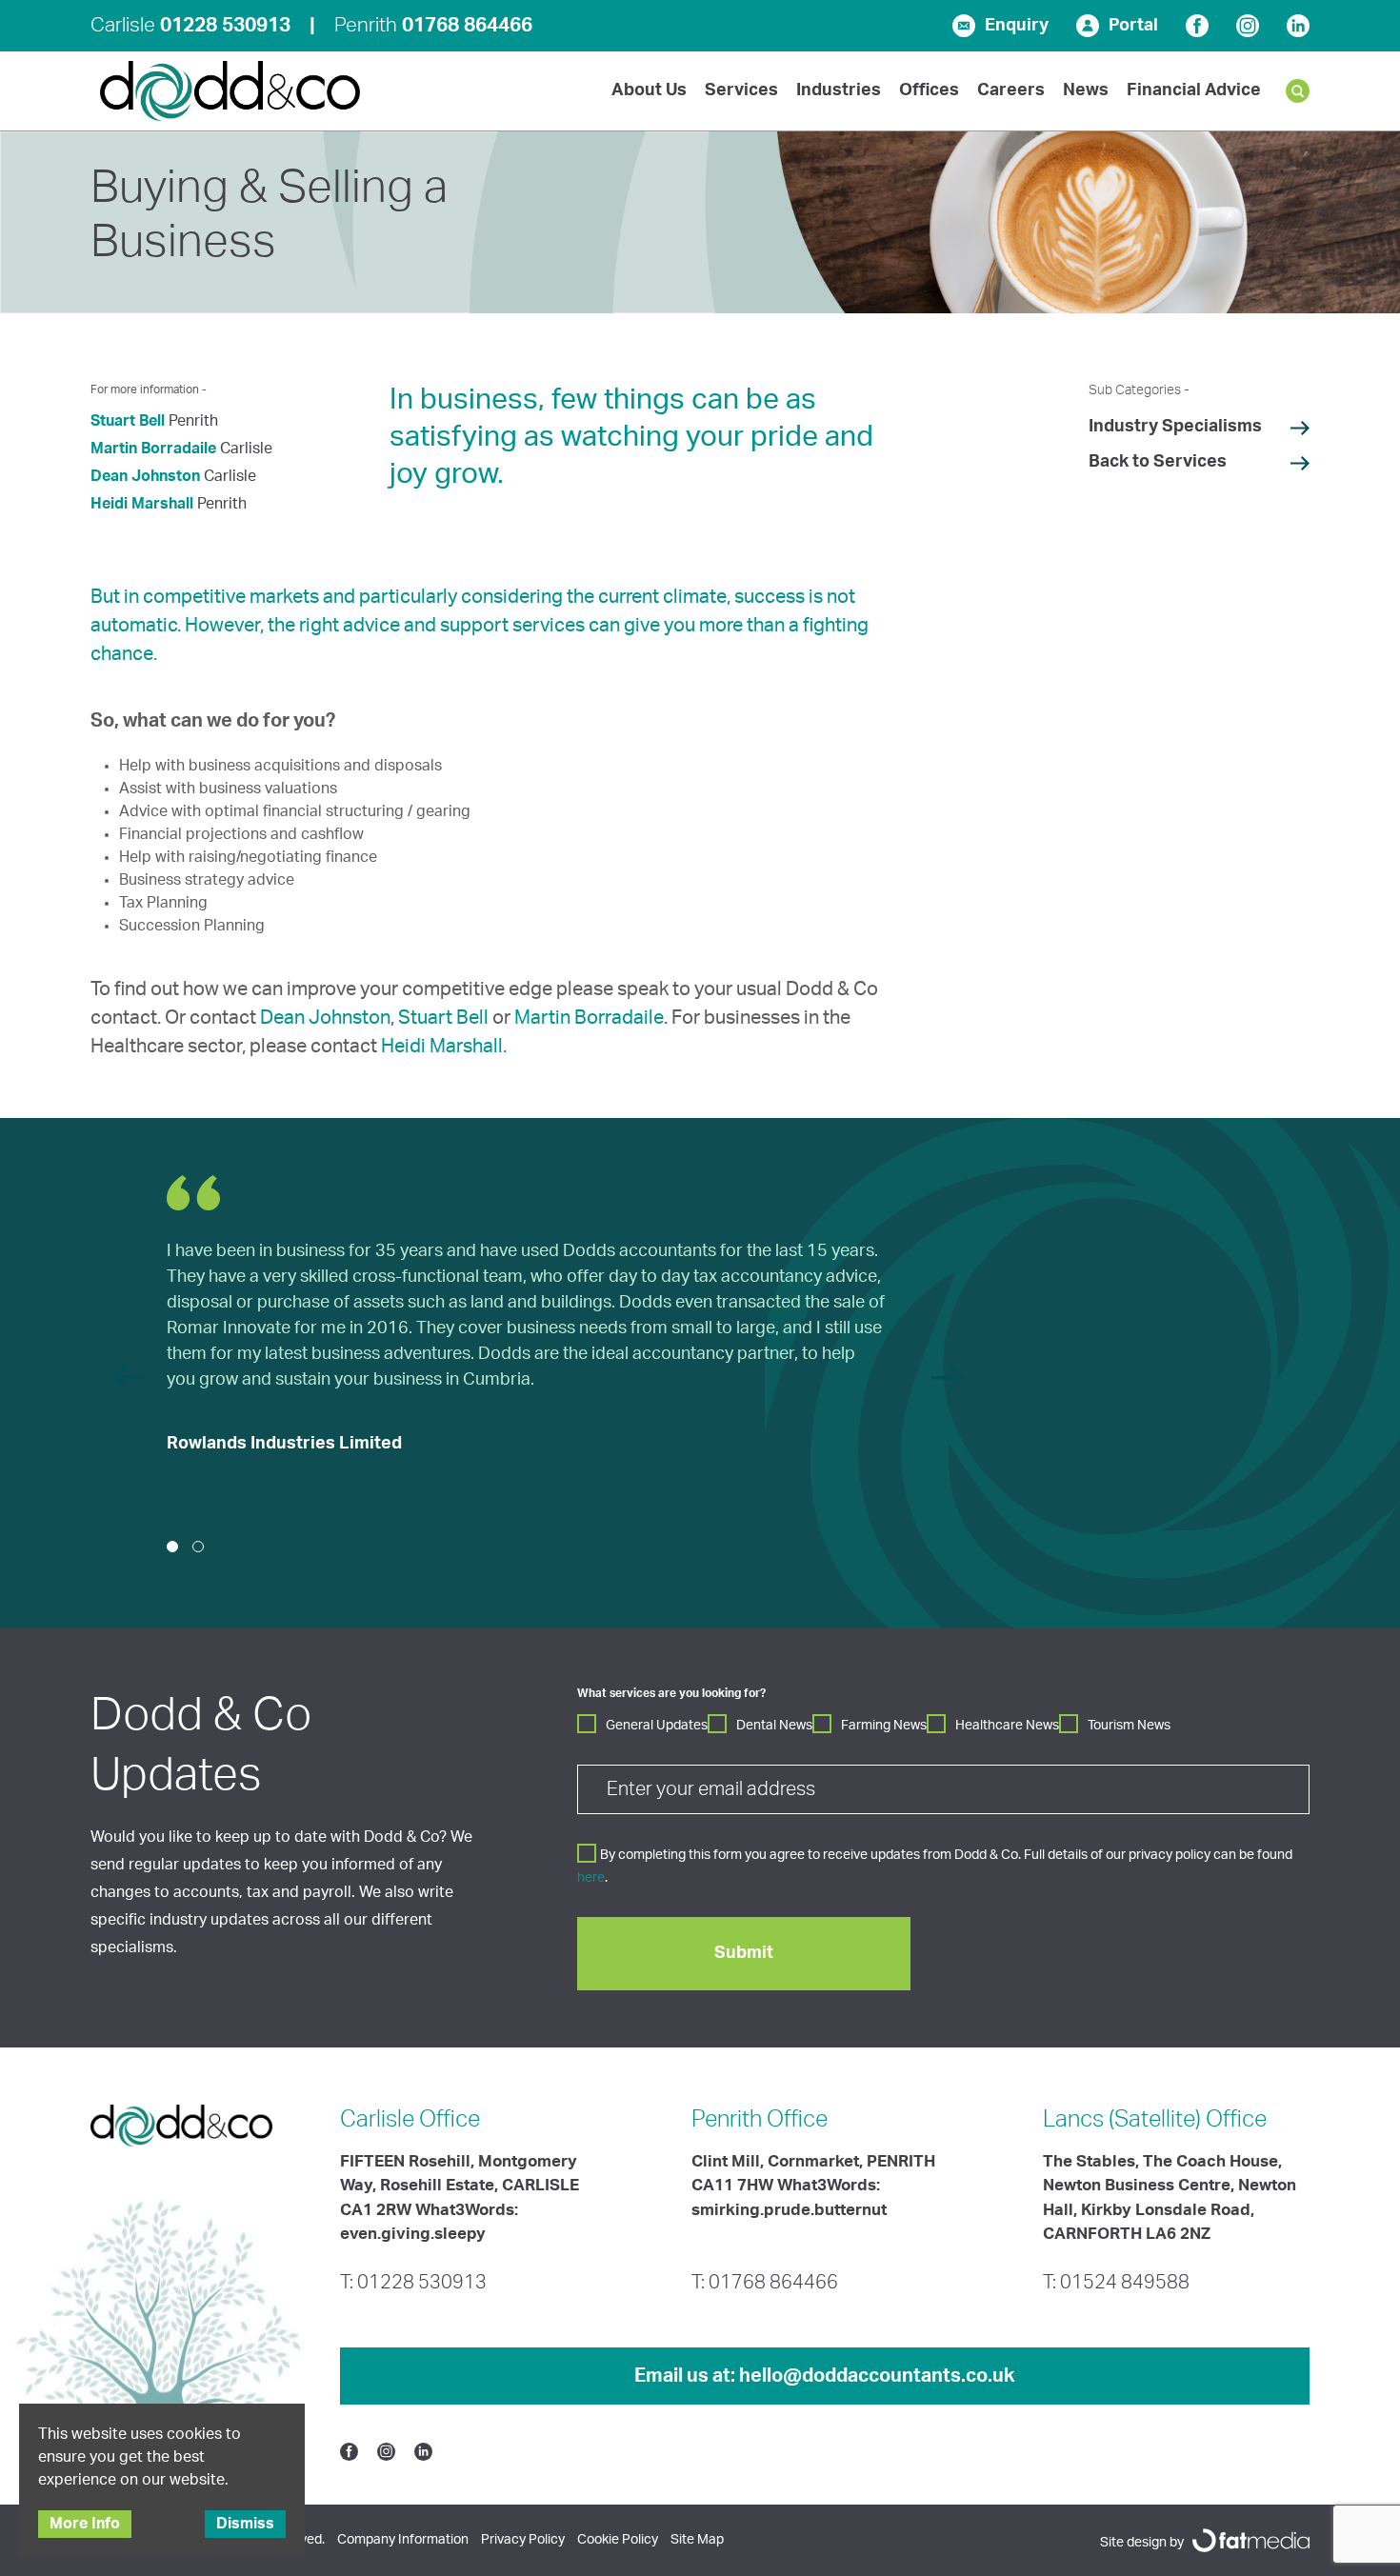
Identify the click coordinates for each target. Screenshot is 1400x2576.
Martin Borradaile (153, 449)
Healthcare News (1007, 1726)
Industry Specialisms (1175, 427)
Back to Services (1158, 462)
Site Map (697, 2540)
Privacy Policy (523, 2540)
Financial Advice (1194, 90)
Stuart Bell (128, 421)
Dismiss (245, 2524)
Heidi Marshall (142, 504)
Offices (929, 90)
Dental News (774, 1726)
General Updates (657, 1726)
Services (741, 90)
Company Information (403, 2540)
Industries (839, 90)
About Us (649, 90)
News (1086, 90)
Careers (1011, 90)
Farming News (884, 1726)
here (591, 1878)
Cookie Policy (618, 2540)
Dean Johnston (145, 476)
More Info (85, 2524)
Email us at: (825, 2376)
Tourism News (1129, 1726)
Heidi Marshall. (444, 1047)
